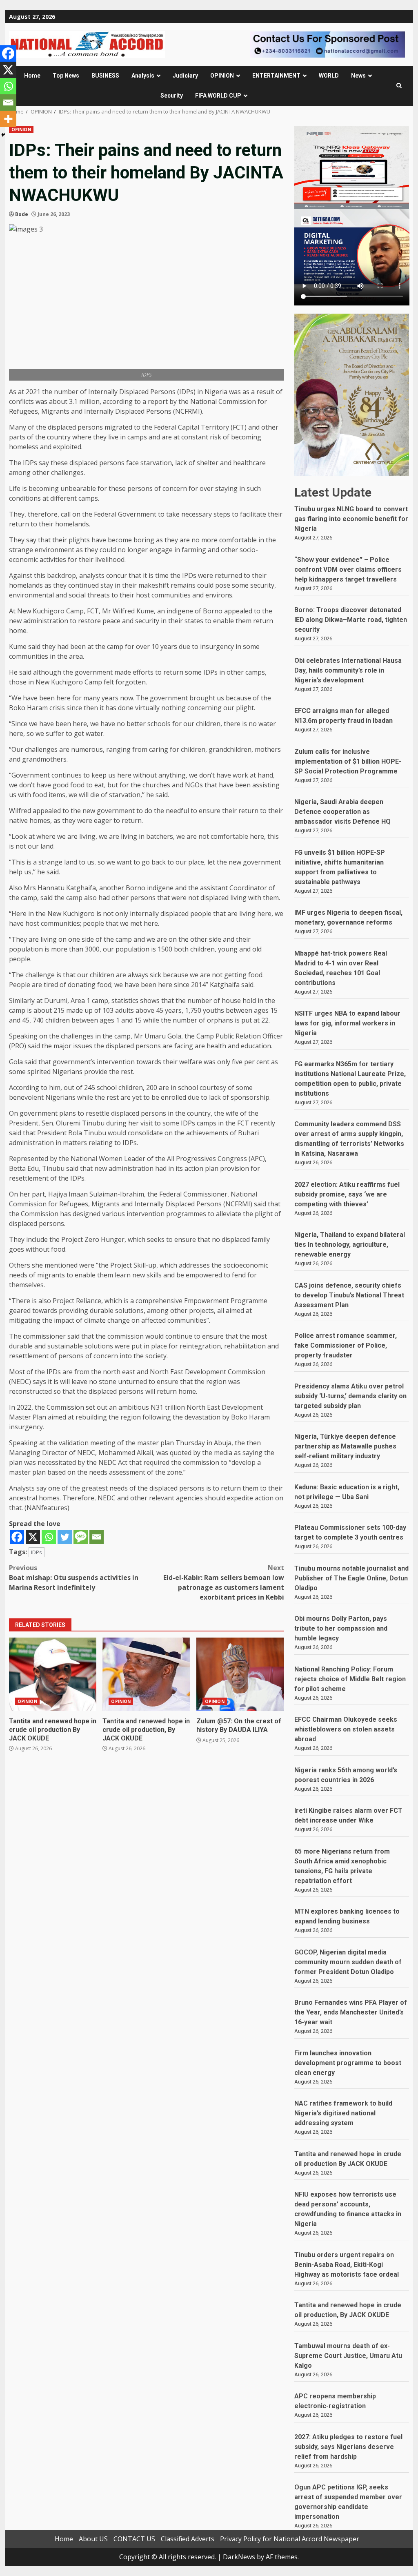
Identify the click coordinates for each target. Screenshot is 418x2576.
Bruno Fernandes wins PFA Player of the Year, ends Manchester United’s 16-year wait (351, 2012)
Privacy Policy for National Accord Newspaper (290, 2539)
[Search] (399, 86)
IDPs (37, 1552)
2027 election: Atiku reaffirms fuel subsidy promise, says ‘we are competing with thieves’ (347, 1194)
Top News (66, 76)
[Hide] (3, 135)
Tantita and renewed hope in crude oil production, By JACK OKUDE (146, 1674)
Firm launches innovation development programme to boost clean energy (348, 2063)
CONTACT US (134, 2539)
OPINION (222, 76)
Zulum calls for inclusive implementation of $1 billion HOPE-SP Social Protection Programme (348, 761)
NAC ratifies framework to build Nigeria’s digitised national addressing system (343, 2113)
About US (93, 2539)
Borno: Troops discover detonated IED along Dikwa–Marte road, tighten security (351, 620)
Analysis (143, 76)
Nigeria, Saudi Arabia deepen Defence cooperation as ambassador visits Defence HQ (342, 812)
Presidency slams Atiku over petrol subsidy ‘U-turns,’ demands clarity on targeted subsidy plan (350, 1396)
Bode (22, 214)
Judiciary (185, 76)
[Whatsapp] (49, 1537)
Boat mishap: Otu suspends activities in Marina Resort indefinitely (74, 1578)
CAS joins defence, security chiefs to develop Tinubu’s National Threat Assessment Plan (349, 1295)
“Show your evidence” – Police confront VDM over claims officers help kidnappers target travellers (348, 569)
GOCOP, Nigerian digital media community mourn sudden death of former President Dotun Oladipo (348, 1962)
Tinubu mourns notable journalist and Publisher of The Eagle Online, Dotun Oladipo (351, 1578)
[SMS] (81, 1537)
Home (32, 76)
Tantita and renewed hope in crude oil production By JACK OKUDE (53, 1674)
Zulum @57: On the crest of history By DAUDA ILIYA (240, 1674)
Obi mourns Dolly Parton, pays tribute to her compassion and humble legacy (341, 1628)
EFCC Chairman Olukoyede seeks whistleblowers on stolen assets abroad (346, 1729)
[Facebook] (17, 1537)
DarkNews (239, 2557)
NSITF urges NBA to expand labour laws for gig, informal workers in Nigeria (347, 1023)
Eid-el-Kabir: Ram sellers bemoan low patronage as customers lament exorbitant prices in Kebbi (224, 1582)
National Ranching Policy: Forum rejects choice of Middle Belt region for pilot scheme (350, 1679)
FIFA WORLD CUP (218, 96)
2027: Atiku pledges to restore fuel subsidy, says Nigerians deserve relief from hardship (348, 2447)
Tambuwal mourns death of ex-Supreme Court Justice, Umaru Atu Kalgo (348, 2356)
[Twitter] (65, 1537)
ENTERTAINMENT (276, 76)
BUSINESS (105, 76)
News (358, 76)
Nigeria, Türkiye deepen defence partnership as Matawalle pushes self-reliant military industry (345, 1446)
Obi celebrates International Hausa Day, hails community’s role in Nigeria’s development (348, 670)
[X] (33, 1537)
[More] (8, 119)
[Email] (97, 1537)
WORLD (329, 76)
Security (172, 96)
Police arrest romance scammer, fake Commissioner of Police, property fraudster (346, 1345)
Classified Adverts (188, 2539)
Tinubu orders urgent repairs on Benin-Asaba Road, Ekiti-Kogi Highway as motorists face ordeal (347, 2265)
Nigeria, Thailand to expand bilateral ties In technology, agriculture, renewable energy (350, 1245)
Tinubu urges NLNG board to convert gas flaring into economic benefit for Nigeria (351, 519)
